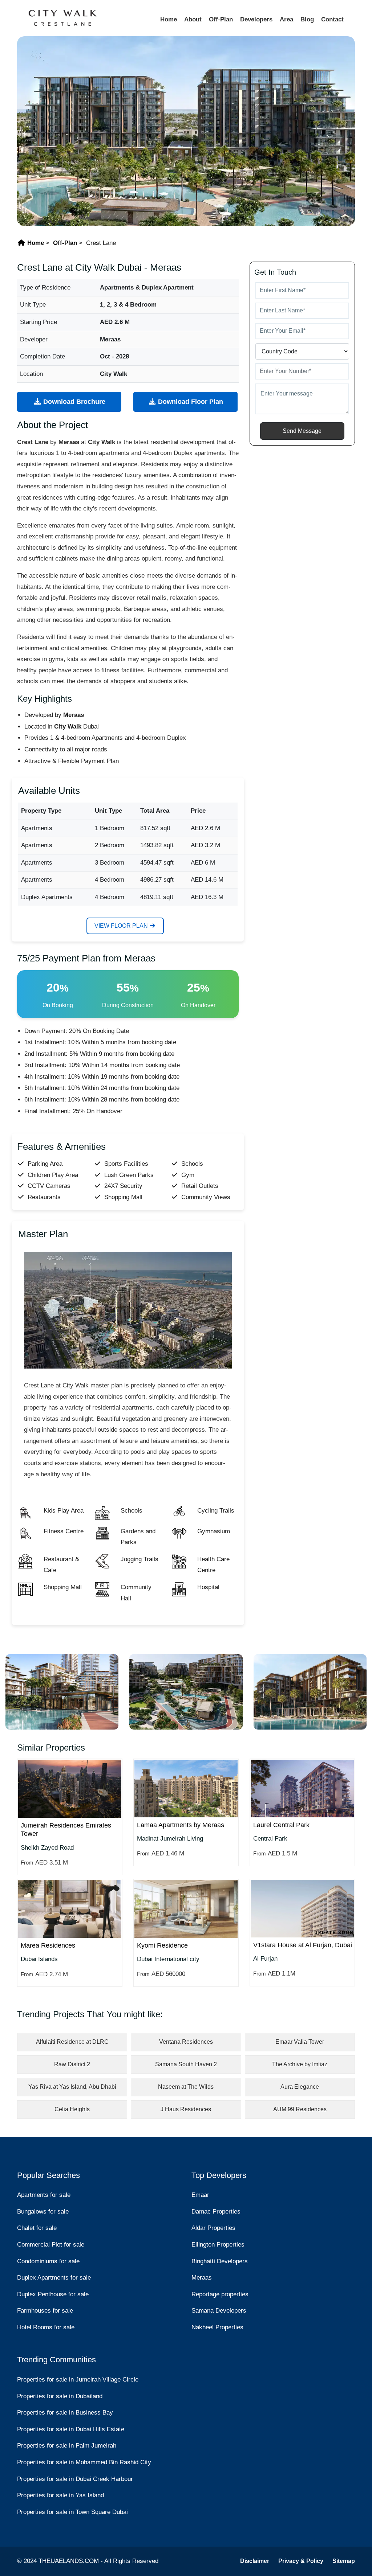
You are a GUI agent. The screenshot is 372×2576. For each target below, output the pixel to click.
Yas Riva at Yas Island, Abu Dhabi (72, 2087)
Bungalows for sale (43, 2212)
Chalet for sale (37, 2228)
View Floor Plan (122, 926)
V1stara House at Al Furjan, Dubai (303, 1945)
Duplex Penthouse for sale (53, 2294)
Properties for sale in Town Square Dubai (72, 2512)
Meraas (202, 2278)
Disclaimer (255, 2561)
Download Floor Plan (190, 402)
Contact (332, 19)
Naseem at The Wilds (186, 2087)
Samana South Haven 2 (186, 2064)
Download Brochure (73, 402)
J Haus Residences (186, 2109)
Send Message (302, 431)
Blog (307, 19)
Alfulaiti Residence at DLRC (72, 2042)
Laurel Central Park (281, 1825)
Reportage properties (220, 2294)
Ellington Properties (218, 2245)
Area (286, 19)
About (193, 19)
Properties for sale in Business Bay (65, 2413)
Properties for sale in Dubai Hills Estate (71, 2429)
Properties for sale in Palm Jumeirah (67, 2446)
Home (169, 19)
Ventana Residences (186, 2042)
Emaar (200, 2195)
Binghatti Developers (220, 2261)
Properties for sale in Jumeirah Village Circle (78, 2380)
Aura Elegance (300, 2087)
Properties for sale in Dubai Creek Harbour (75, 2479)
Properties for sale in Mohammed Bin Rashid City (84, 2462)
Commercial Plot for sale (51, 2245)
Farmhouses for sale (45, 2311)
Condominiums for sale (48, 2261)
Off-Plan (221, 19)
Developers (256, 19)
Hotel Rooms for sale (46, 2327)
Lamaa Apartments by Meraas (181, 1825)
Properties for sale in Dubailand (60, 2396)
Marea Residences (48, 1945)
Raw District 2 (72, 2064)
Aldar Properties (213, 2228)
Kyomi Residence (162, 1945)
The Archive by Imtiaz (300, 2064)
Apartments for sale (44, 2195)
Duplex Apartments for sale (54, 2278)
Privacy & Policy (301, 2561)
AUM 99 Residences (300, 2109)
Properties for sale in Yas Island (60, 2495)
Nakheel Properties (217, 2327)
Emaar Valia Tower (300, 2042)
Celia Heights (72, 2109)
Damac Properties (216, 2212)
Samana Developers (219, 2311)
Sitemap (344, 2561)
